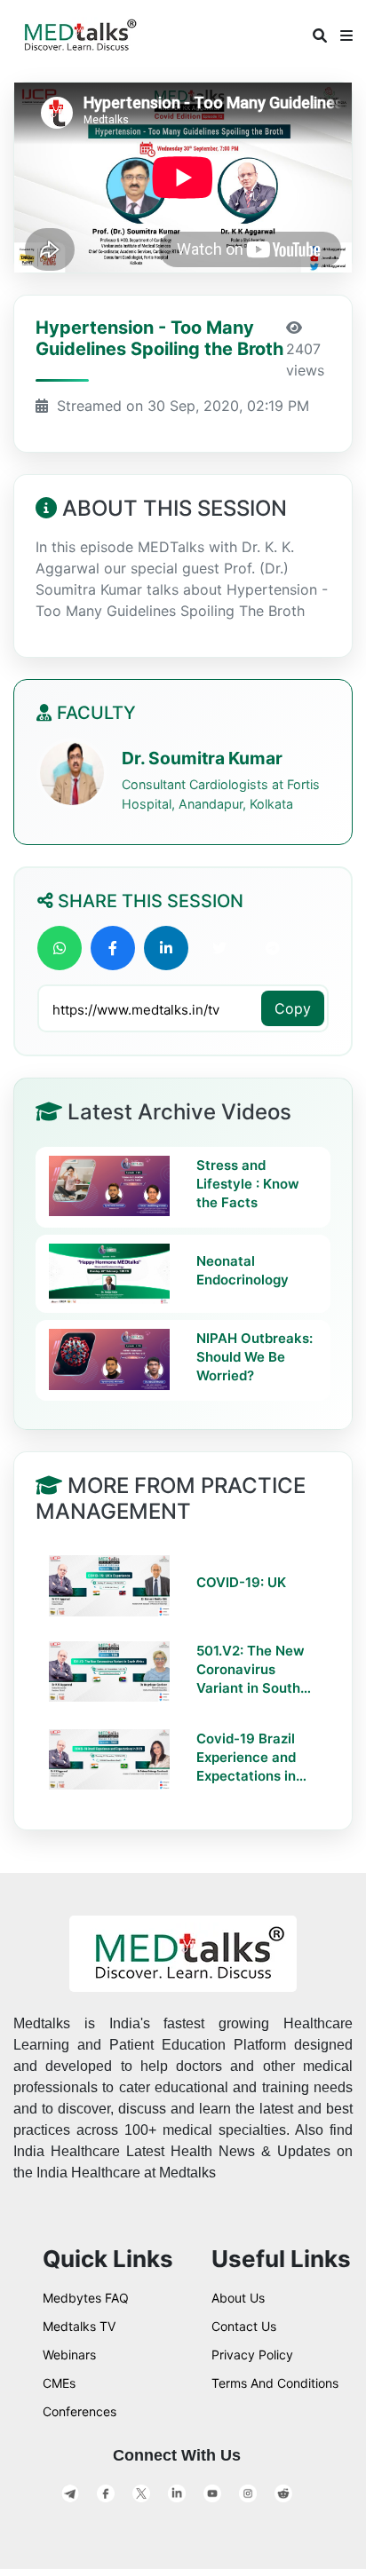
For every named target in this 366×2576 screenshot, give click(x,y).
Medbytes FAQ (86, 2298)
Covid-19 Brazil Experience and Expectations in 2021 (246, 1758)
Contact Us (244, 2326)
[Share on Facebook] (113, 948)
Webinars (69, 2355)
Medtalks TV (79, 2326)
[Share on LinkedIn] (166, 948)
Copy (293, 1008)
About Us (238, 2298)
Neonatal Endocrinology (243, 1270)
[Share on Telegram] (273, 948)
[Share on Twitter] (219, 948)
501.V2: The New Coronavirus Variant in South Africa (251, 1670)
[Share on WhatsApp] (60, 948)
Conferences (80, 2411)
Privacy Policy (252, 2355)
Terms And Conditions (275, 2383)
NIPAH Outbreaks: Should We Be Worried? (255, 1357)
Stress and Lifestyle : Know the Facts (248, 1184)
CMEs (59, 2383)
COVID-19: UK (241, 1582)
